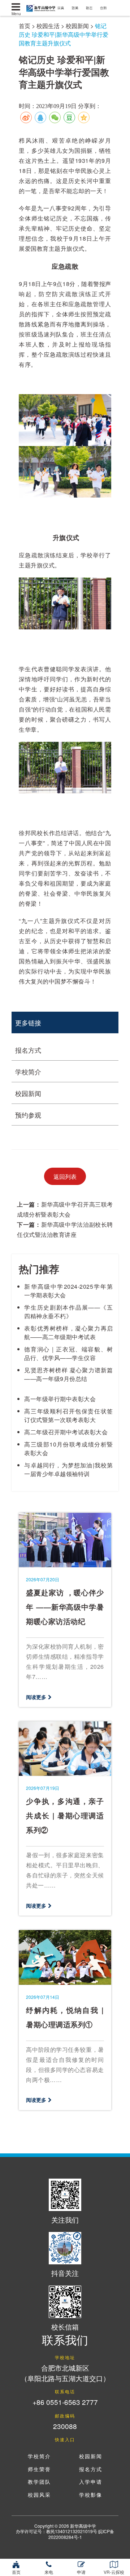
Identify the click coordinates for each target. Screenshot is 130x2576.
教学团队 (39, 2482)
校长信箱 (65, 2327)
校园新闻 (77, 26)
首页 (25, 26)
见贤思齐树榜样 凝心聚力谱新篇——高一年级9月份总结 (68, 1374)
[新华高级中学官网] (39, 7)
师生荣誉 (39, 2470)
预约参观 (28, 1115)
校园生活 (48, 26)
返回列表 (65, 1176)
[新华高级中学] (16, 7)
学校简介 (28, 1071)
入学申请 (91, 2482)
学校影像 (91, 2495)
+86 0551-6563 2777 (65, 2402)
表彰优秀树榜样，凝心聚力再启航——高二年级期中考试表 (68, 1332)
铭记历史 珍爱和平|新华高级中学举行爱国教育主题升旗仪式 (64, 34)
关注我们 (65, 2220)
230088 (65, 2426)
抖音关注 (65, 2273)
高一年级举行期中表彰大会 (60, 1399)
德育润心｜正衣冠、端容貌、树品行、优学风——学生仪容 (68, 1353)
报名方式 (28, 1050)
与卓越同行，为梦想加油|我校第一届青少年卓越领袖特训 (68, 1469)
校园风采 (39, 2495)
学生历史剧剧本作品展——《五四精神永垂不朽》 (68, 1312)
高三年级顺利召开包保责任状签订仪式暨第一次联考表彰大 (68, 1415)
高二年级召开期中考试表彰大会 (66, 1432)
